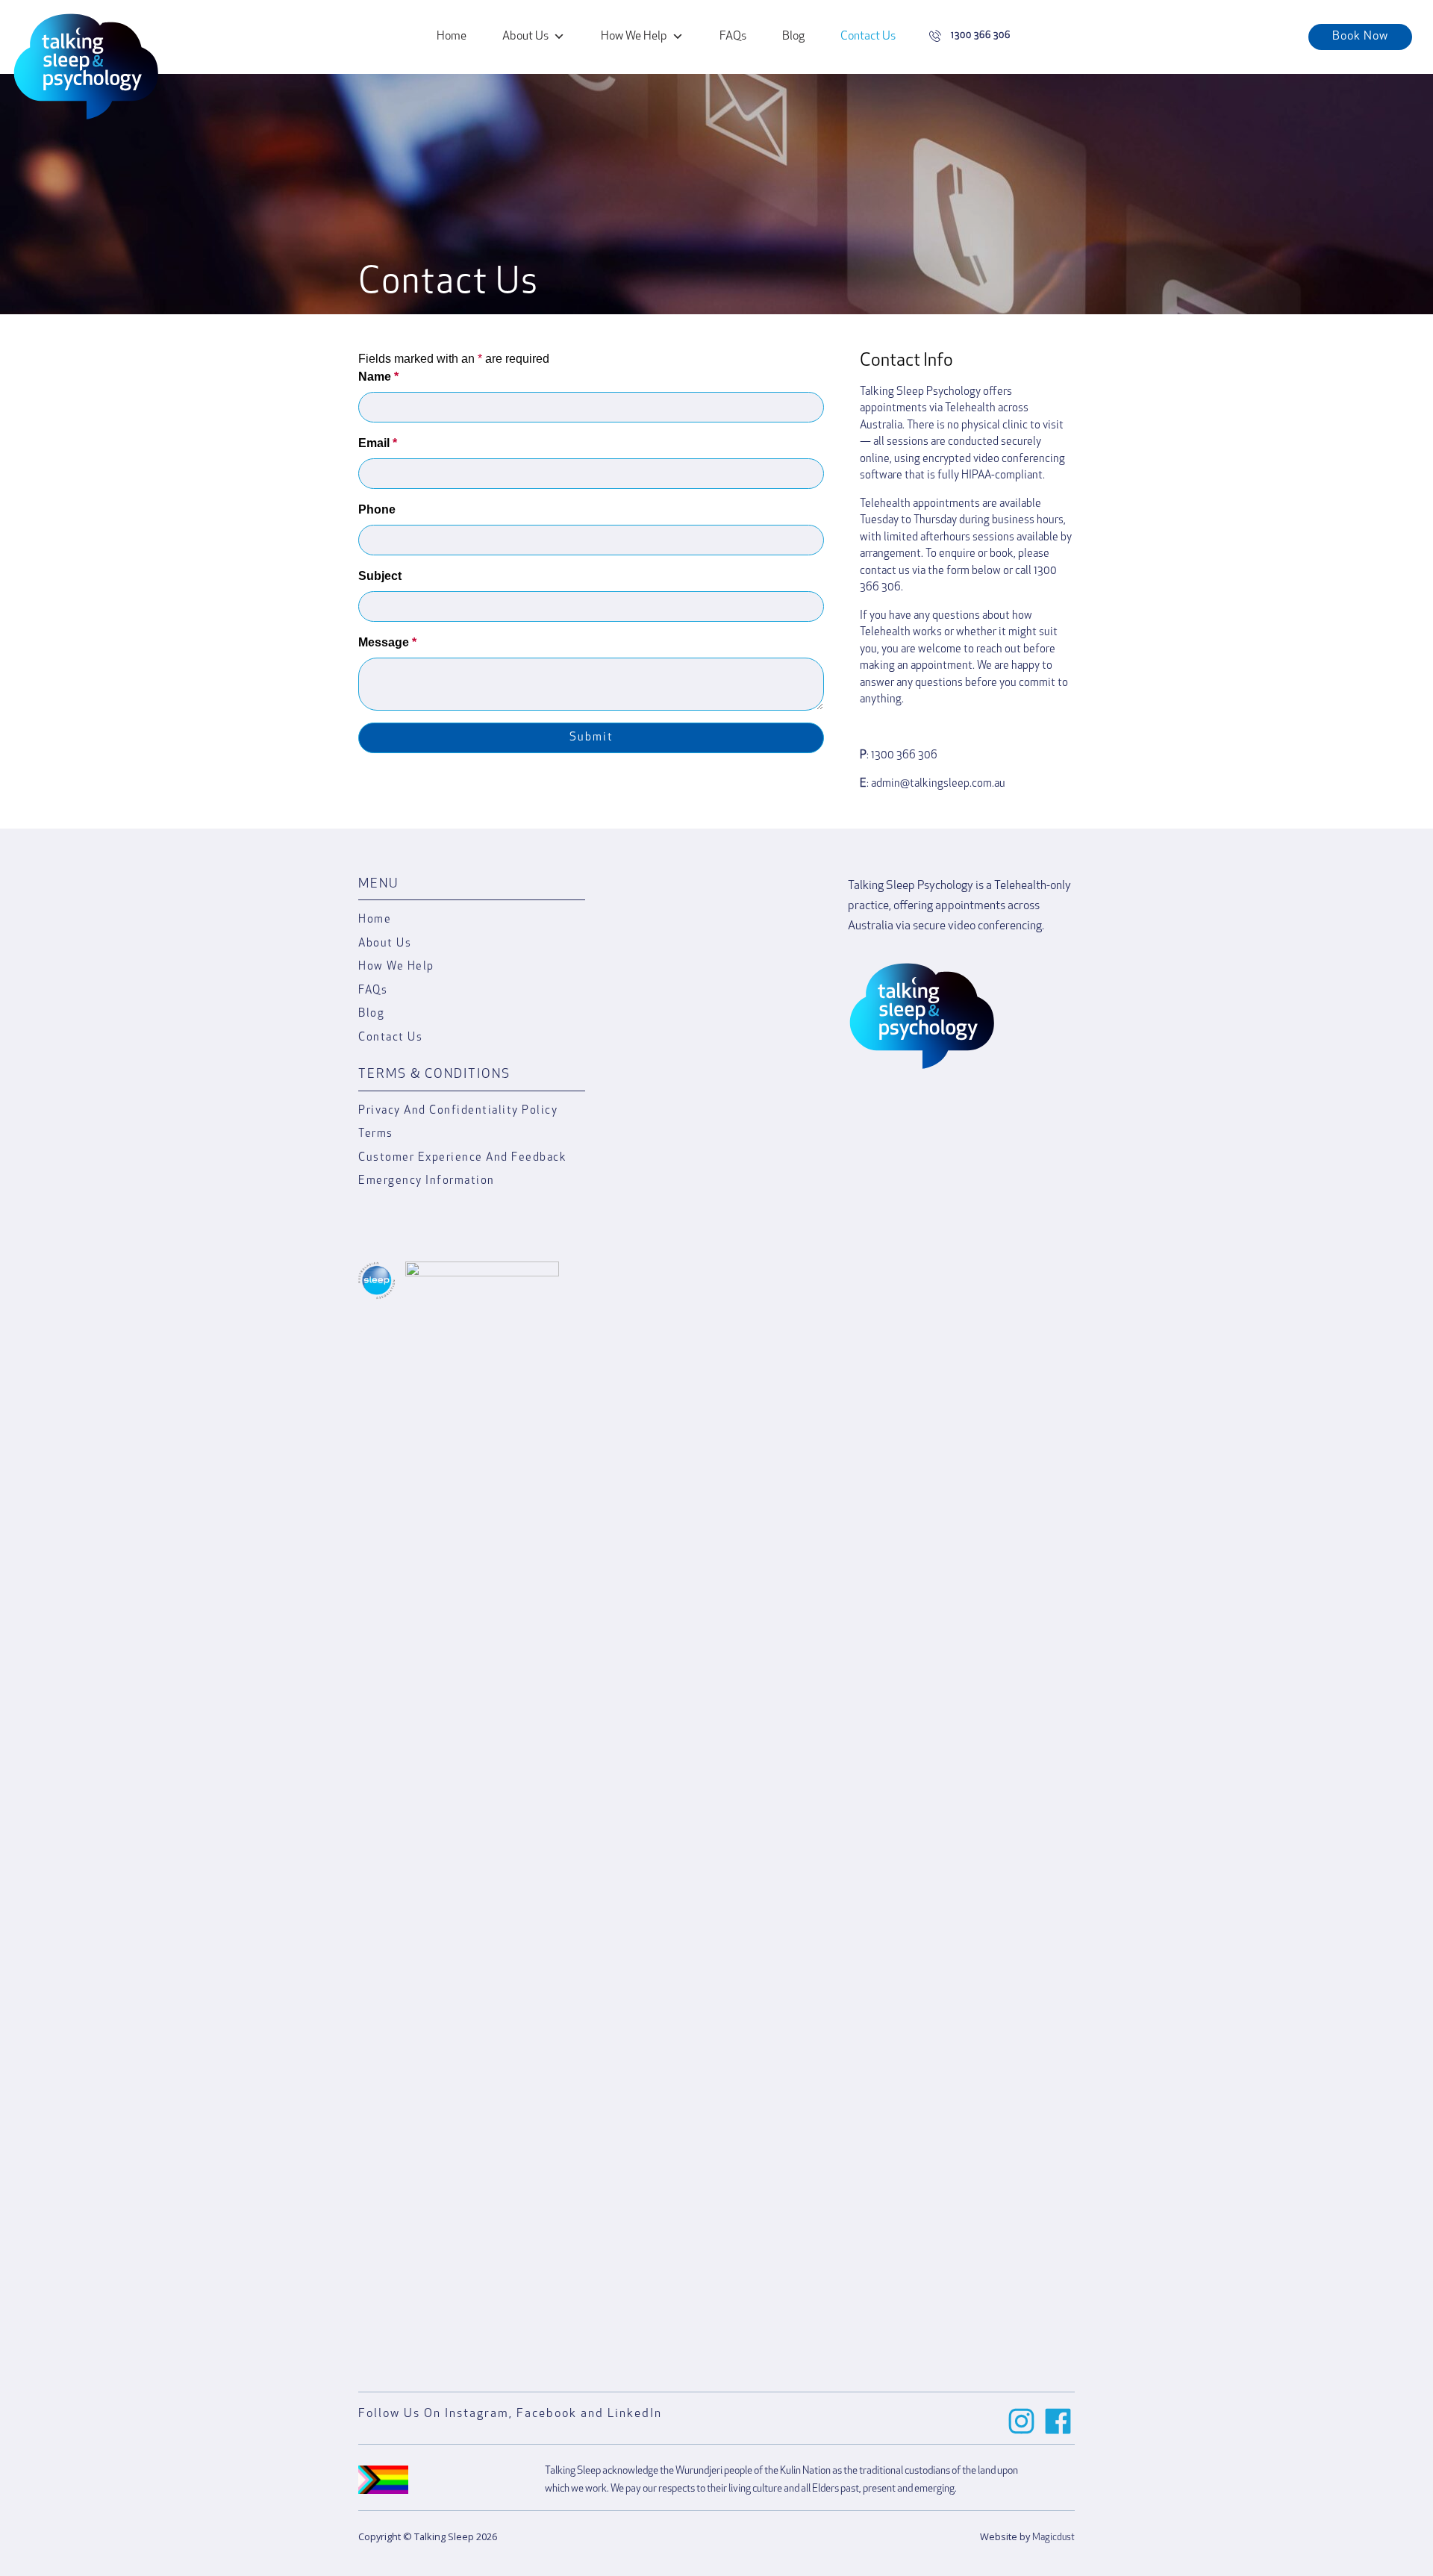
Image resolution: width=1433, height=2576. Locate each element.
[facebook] (1058, 2421)
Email (378, 443)
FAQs (733, 37)
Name (378, 377)
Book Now (1360, 37)
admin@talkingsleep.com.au (938, 784)
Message (387, 642)
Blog (793, 37)
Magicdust (1053, 2538)
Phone (377, 509)
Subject (380, 576)
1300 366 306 (904, 756)
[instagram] (1021, 2421)
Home (452, 37)
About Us (525, 37)
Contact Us (868, 37)
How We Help (634, 37)
